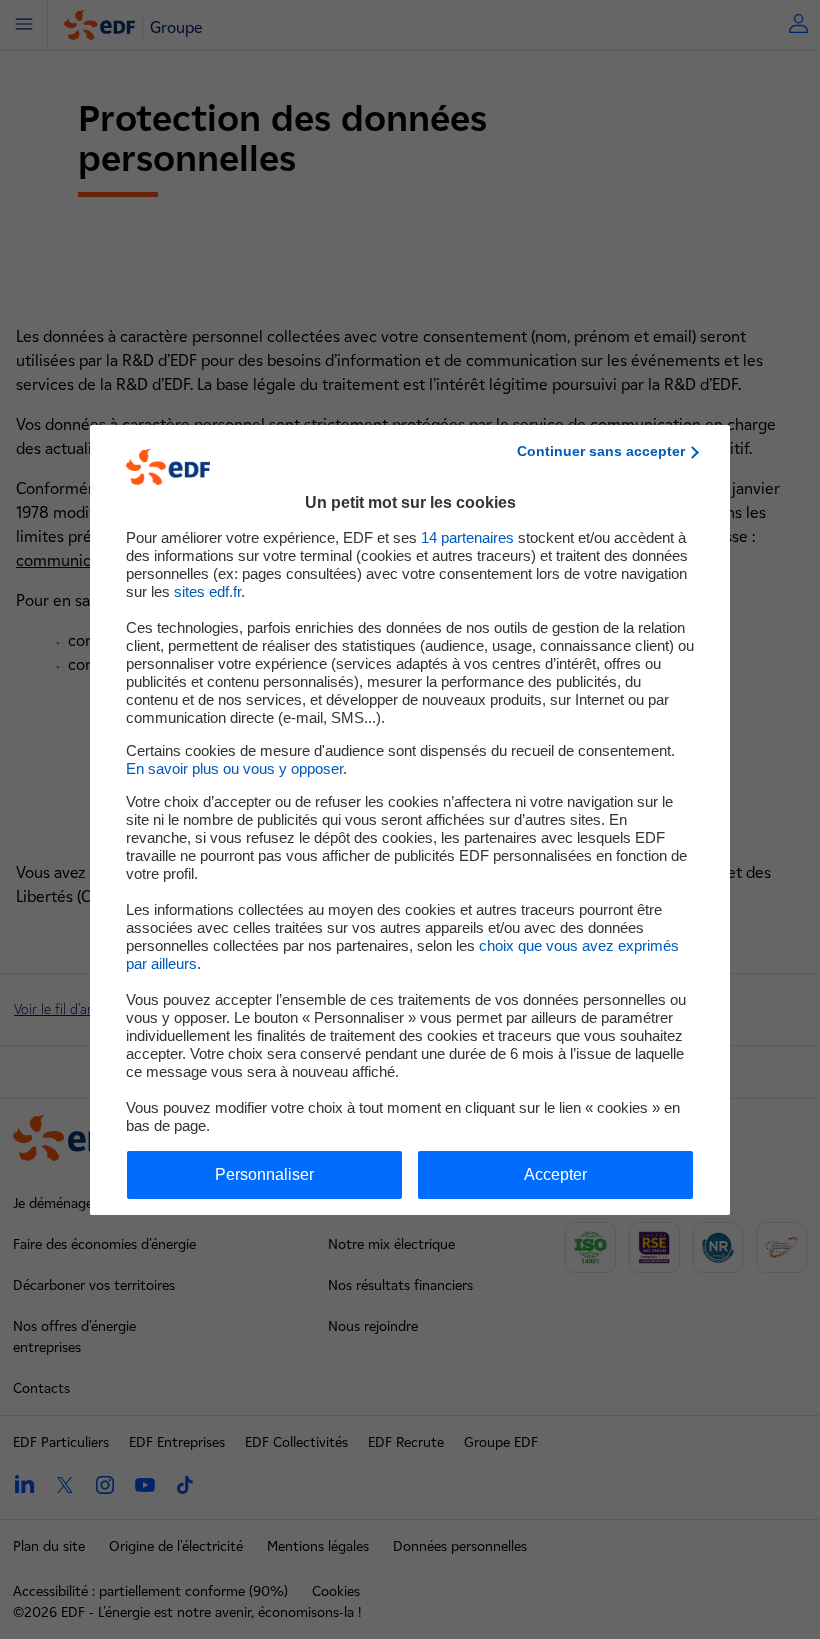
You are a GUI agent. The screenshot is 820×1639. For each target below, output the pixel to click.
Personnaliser (264, 1174)
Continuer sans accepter (601, 451)
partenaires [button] (467, 537)
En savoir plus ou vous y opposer (234, 768)
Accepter (555, 1174)
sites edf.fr (207, 591)
